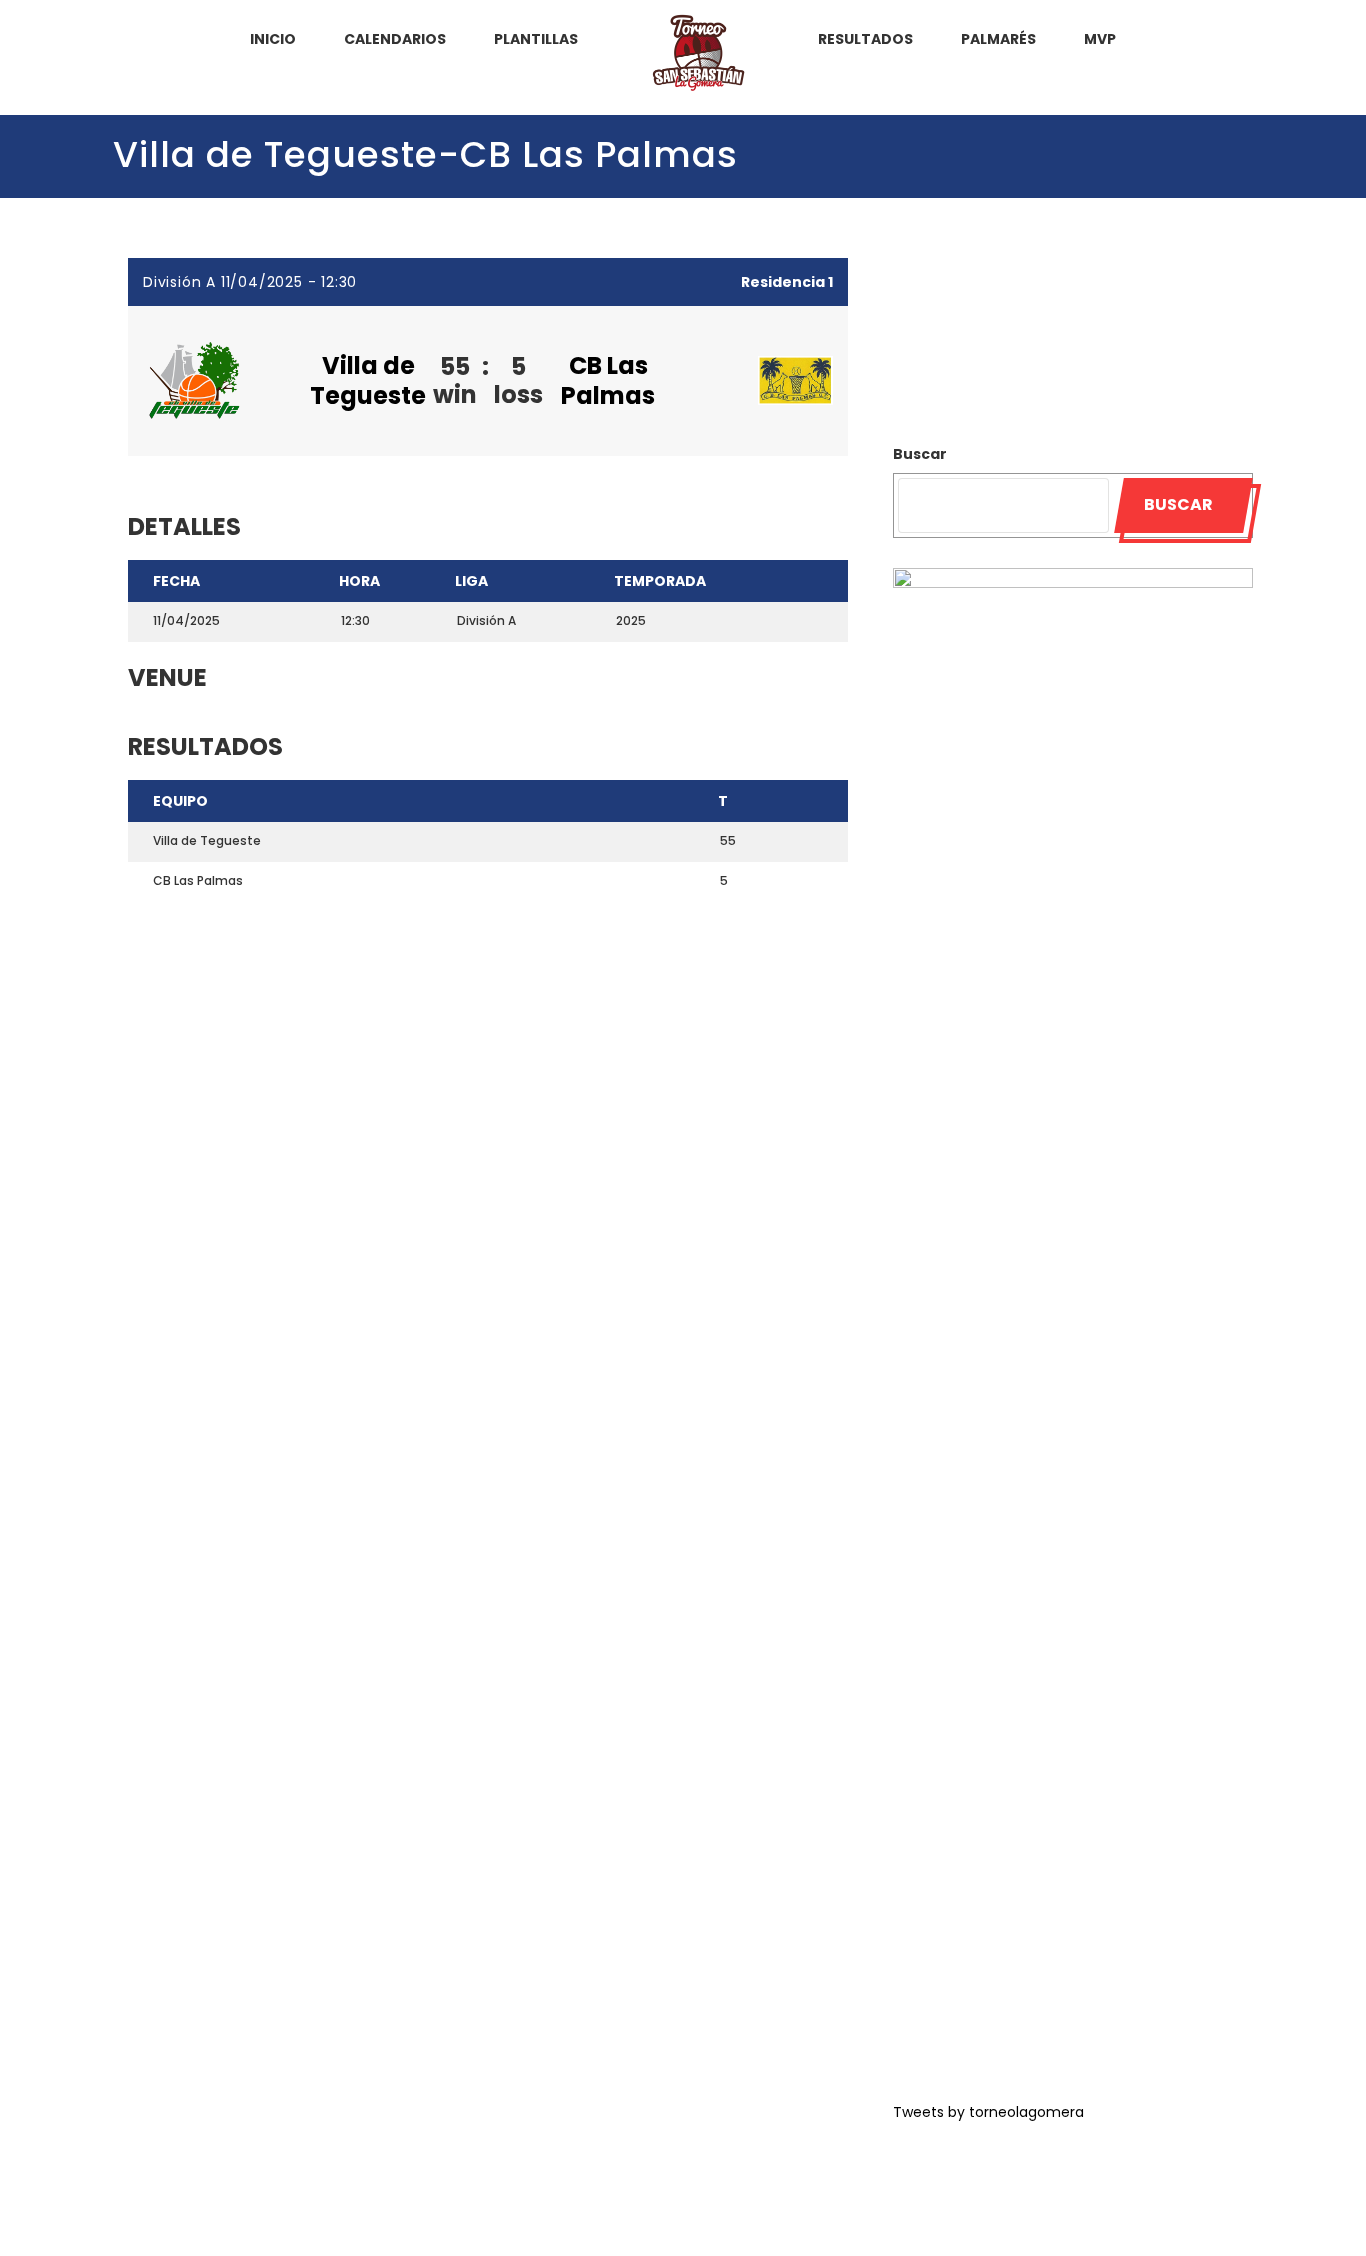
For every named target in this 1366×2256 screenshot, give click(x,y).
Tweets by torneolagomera (988, 2112)
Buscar (920, 454)
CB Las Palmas (608, 380)
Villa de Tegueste (368, 380)
